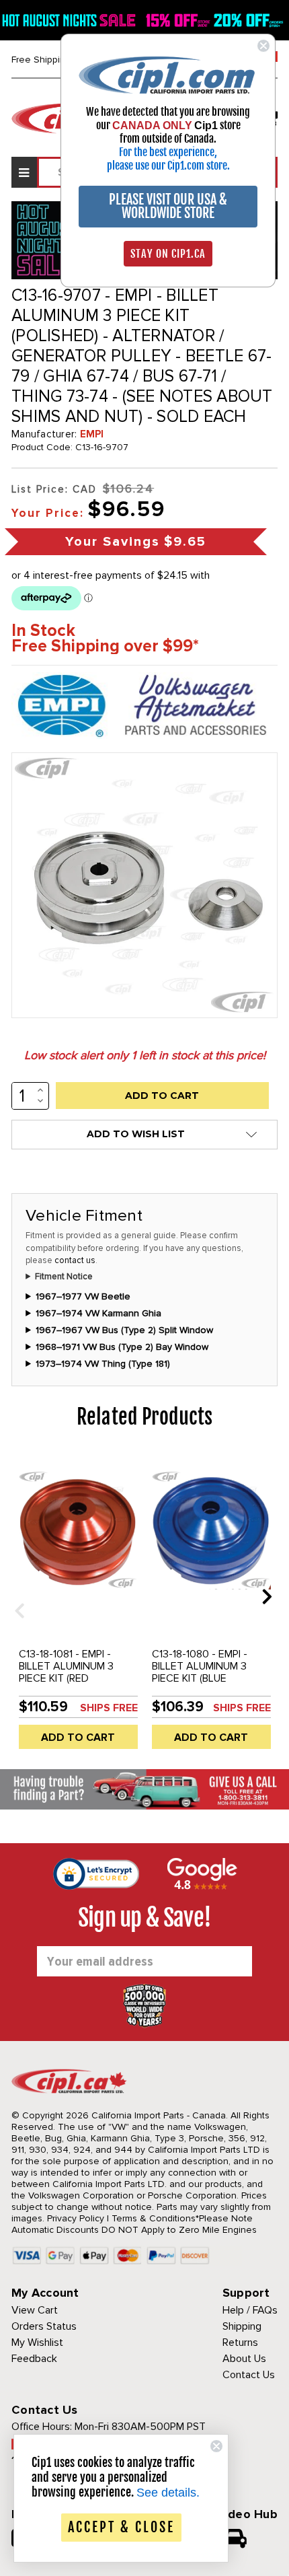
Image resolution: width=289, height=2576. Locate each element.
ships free (109, 1708)
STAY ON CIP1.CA (168, 254)
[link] (168, 74)
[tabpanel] (78, 1606)
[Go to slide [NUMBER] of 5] (15, 1596)
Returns (240, 2342)
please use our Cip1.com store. (168, 166)
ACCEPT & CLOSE (121, 2527)
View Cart (35, 2310)
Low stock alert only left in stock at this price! (145, 1055)
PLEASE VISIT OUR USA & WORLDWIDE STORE (168, 206)
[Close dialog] (263, 46)
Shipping (242, 2326)
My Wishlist (37, 2342)
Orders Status (44, 2326)
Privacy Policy (76, 2218)
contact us (75, 1260)
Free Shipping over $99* (105, 646)
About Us (244, 2359)
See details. (168, 2493)
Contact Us (249, 2375)
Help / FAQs (250, 2310)
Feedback (34, 2359)
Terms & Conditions (154, 2218)
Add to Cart (78, 1738)
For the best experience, (168, 152)
